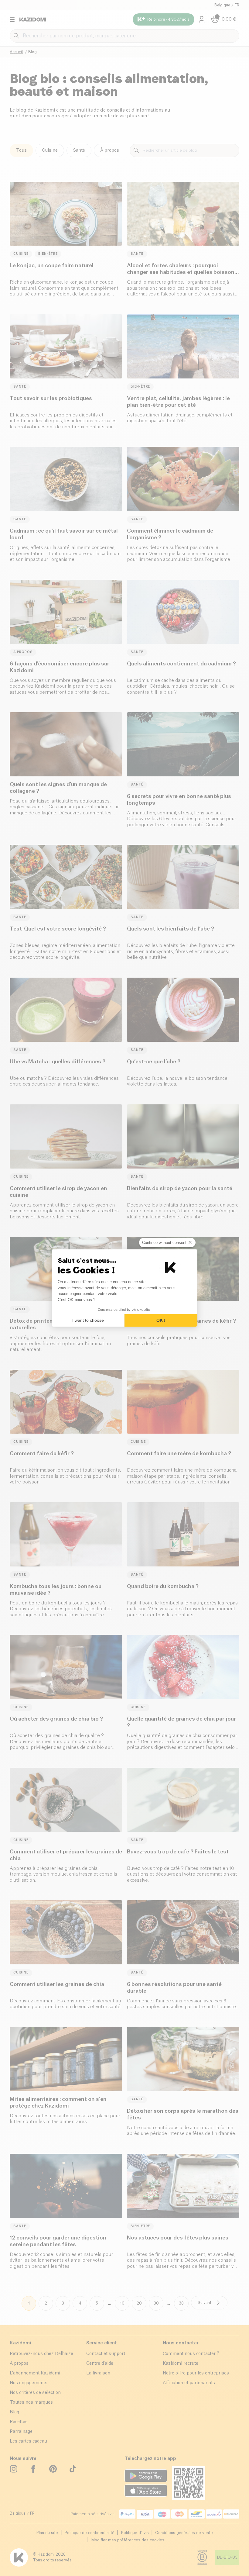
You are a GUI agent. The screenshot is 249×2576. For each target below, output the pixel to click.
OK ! (161, 1320)
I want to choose (88, 1320)
